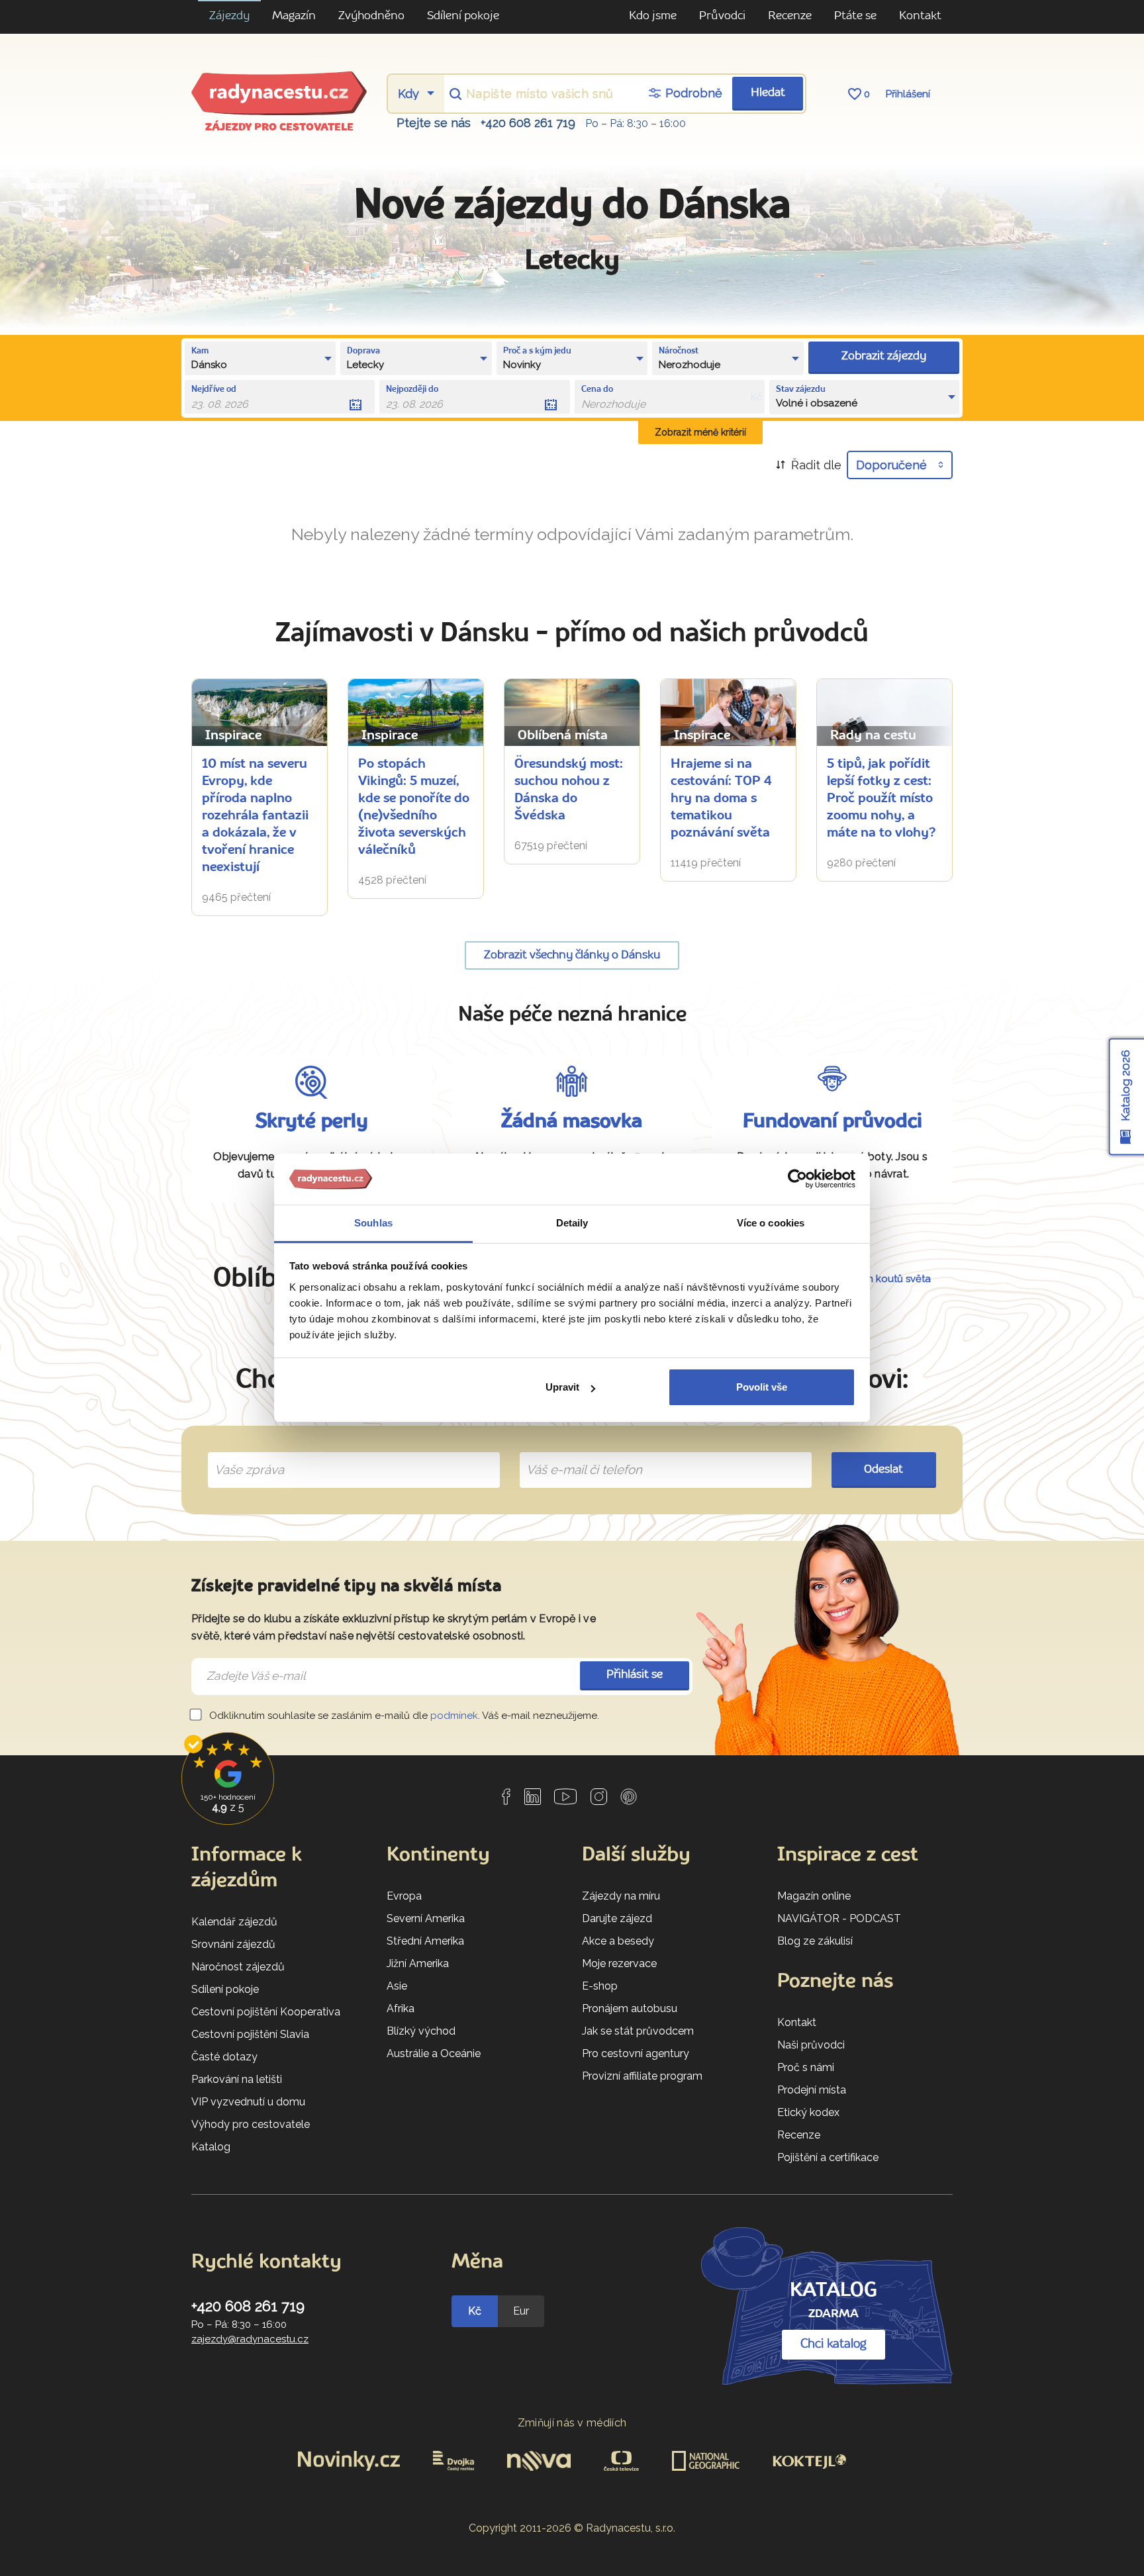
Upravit (562, 1387)
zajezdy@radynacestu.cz (250, 2339)
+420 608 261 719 (528, 123)
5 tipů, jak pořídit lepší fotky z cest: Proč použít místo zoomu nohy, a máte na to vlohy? (881, 799)
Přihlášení (908, 94)
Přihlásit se (635, 1675)
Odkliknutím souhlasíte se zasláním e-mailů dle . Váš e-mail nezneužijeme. (403, 1716)
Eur (521, 2311)
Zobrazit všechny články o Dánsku (572, 955)
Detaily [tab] (572, 1223)
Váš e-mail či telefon (574, 1455)
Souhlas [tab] (373, 1223)
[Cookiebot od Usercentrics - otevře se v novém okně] (797, 1179)
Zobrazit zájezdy (884, 356)
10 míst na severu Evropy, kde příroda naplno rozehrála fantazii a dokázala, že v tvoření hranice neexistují (255, 816)
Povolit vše (762, 1387)
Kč (475, 2311)
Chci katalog (834, 2344)
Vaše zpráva (244, 1455)
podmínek (454, 1716)
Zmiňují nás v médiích (572, 2423)
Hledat (768, 93)
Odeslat (883, 1470)
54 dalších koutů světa (878, 1279)
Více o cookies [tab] (771, 1223)
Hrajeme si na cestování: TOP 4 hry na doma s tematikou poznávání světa (721, 799)
